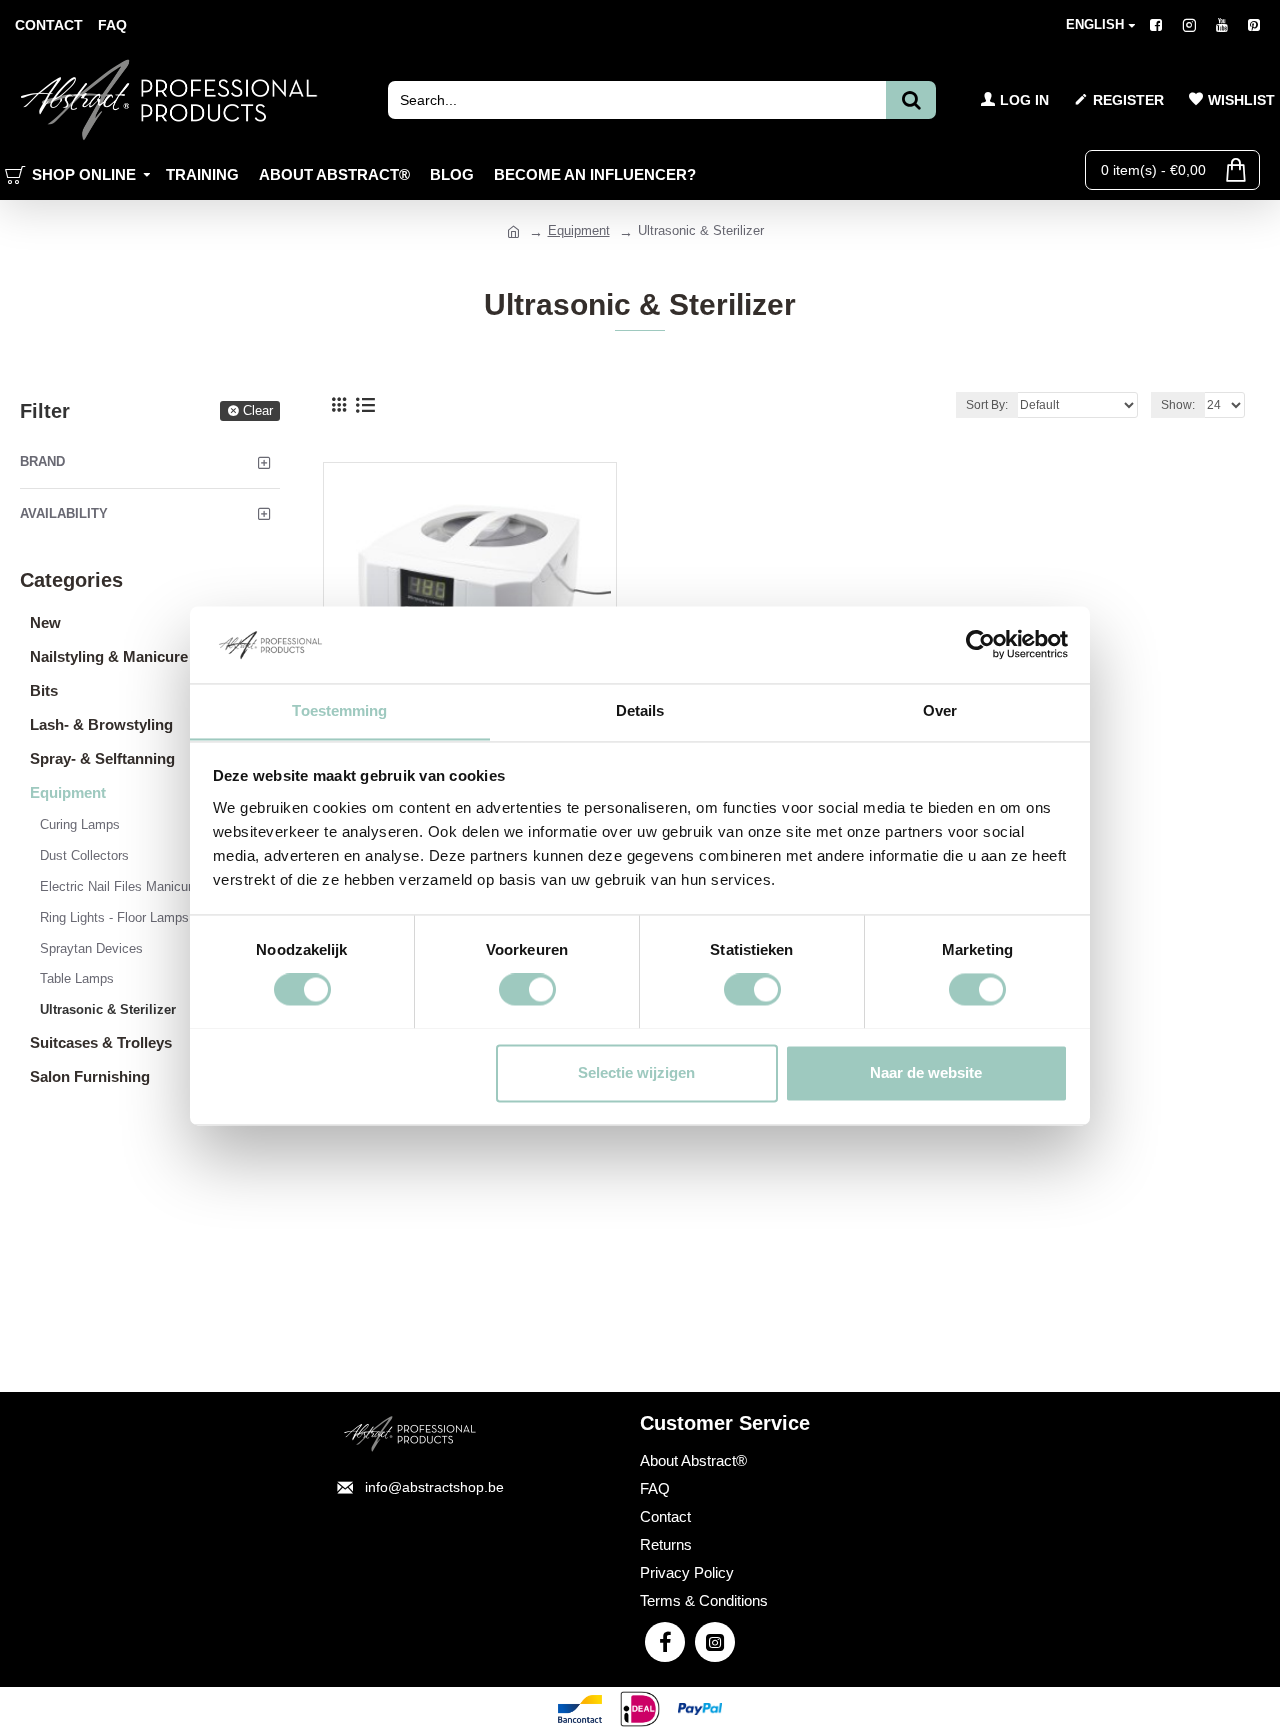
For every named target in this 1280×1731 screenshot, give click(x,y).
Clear (258, 410)
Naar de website (926, 1072)
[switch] (527, 989)
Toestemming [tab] (339, 710)
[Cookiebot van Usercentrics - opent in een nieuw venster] (980, 644)
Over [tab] (940, 710)
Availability (64, 513)
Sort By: (987, 405)
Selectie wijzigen (636, 1072)
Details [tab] (640, 710)
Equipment (579, 230)
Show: (1178, 405)
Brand (42, 461)
